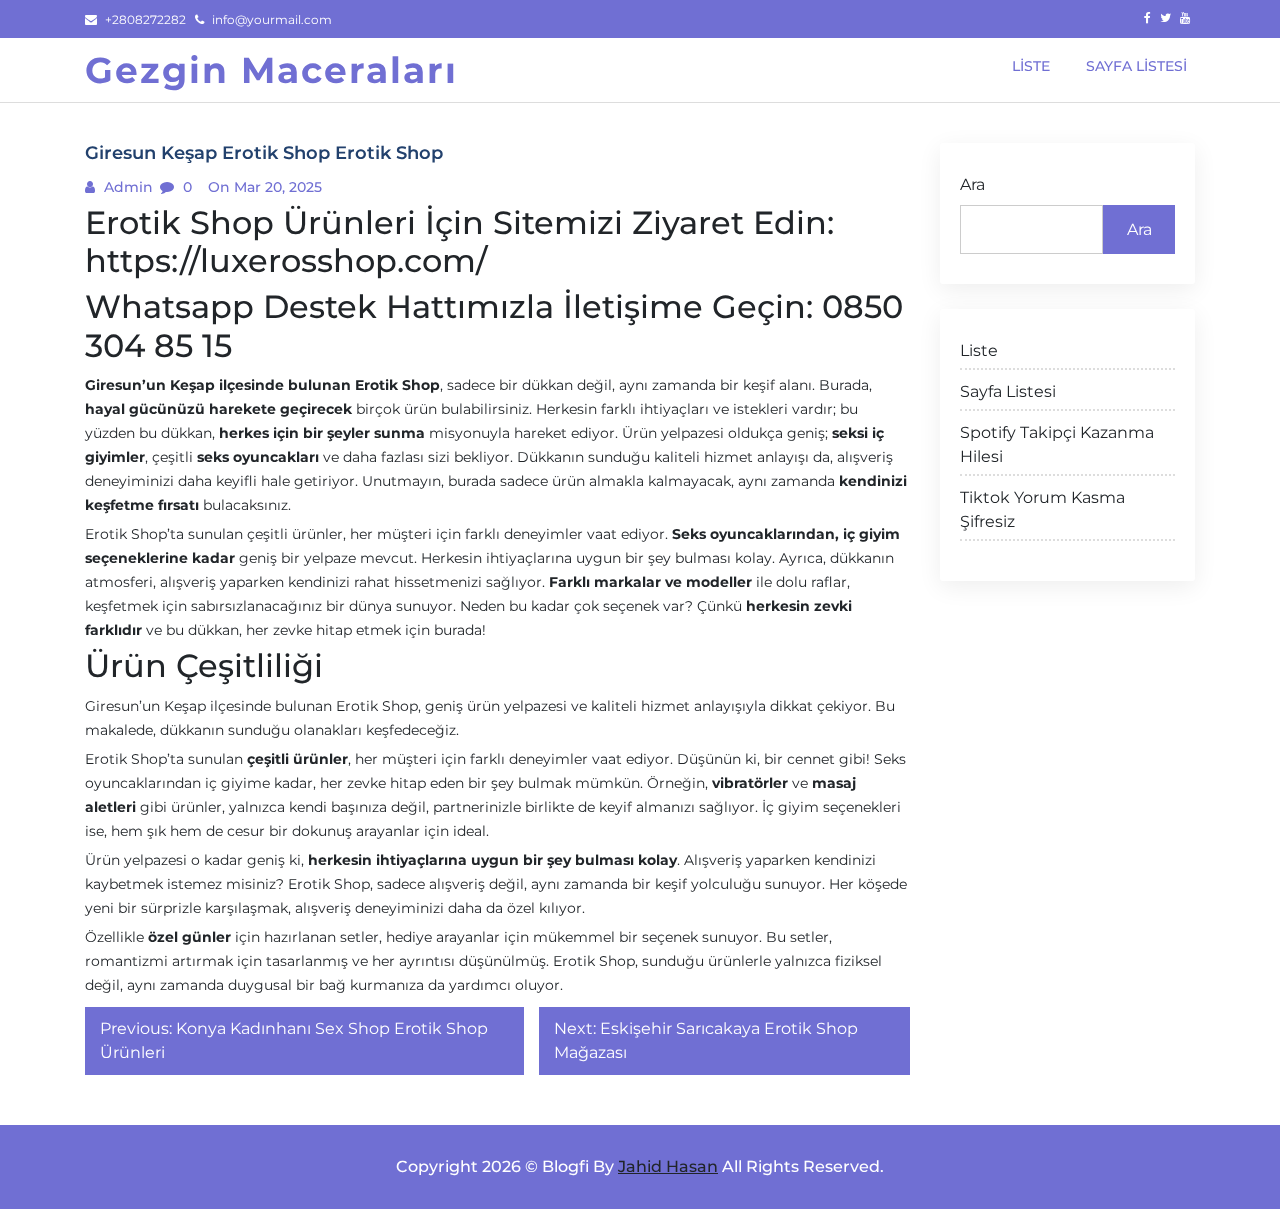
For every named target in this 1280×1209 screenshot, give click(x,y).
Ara (972, 184)
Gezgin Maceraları (271, 70)
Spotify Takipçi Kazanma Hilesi (1057, 444)
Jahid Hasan (668, 1166)
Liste (979, 350)
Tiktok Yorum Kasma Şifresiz (1042, 509)
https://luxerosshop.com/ (286, 260)
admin (126, 187)
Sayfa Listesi (1008, 391)
